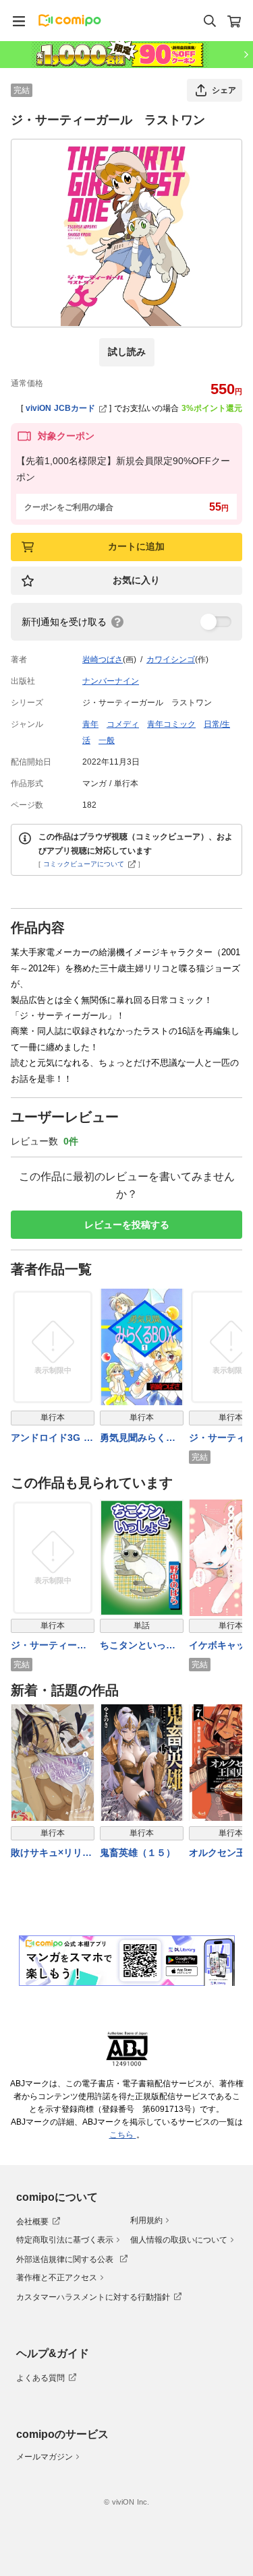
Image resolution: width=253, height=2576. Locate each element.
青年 (90, 724)
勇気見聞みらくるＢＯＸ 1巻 (138, 1439)
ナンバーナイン (111, 681)
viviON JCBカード (60, 408)
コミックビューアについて (84, 864)
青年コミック (171, 724)
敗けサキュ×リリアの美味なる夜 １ (51, 1854)
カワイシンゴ (171, 659)
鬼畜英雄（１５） (138, 1853)
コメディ (123, 724)
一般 (107, 740)
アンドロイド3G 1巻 (50, 1439)
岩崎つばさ (103, 659)
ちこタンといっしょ (138, 1646)
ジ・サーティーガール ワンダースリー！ (50, 1646)
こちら (123, 2135)
